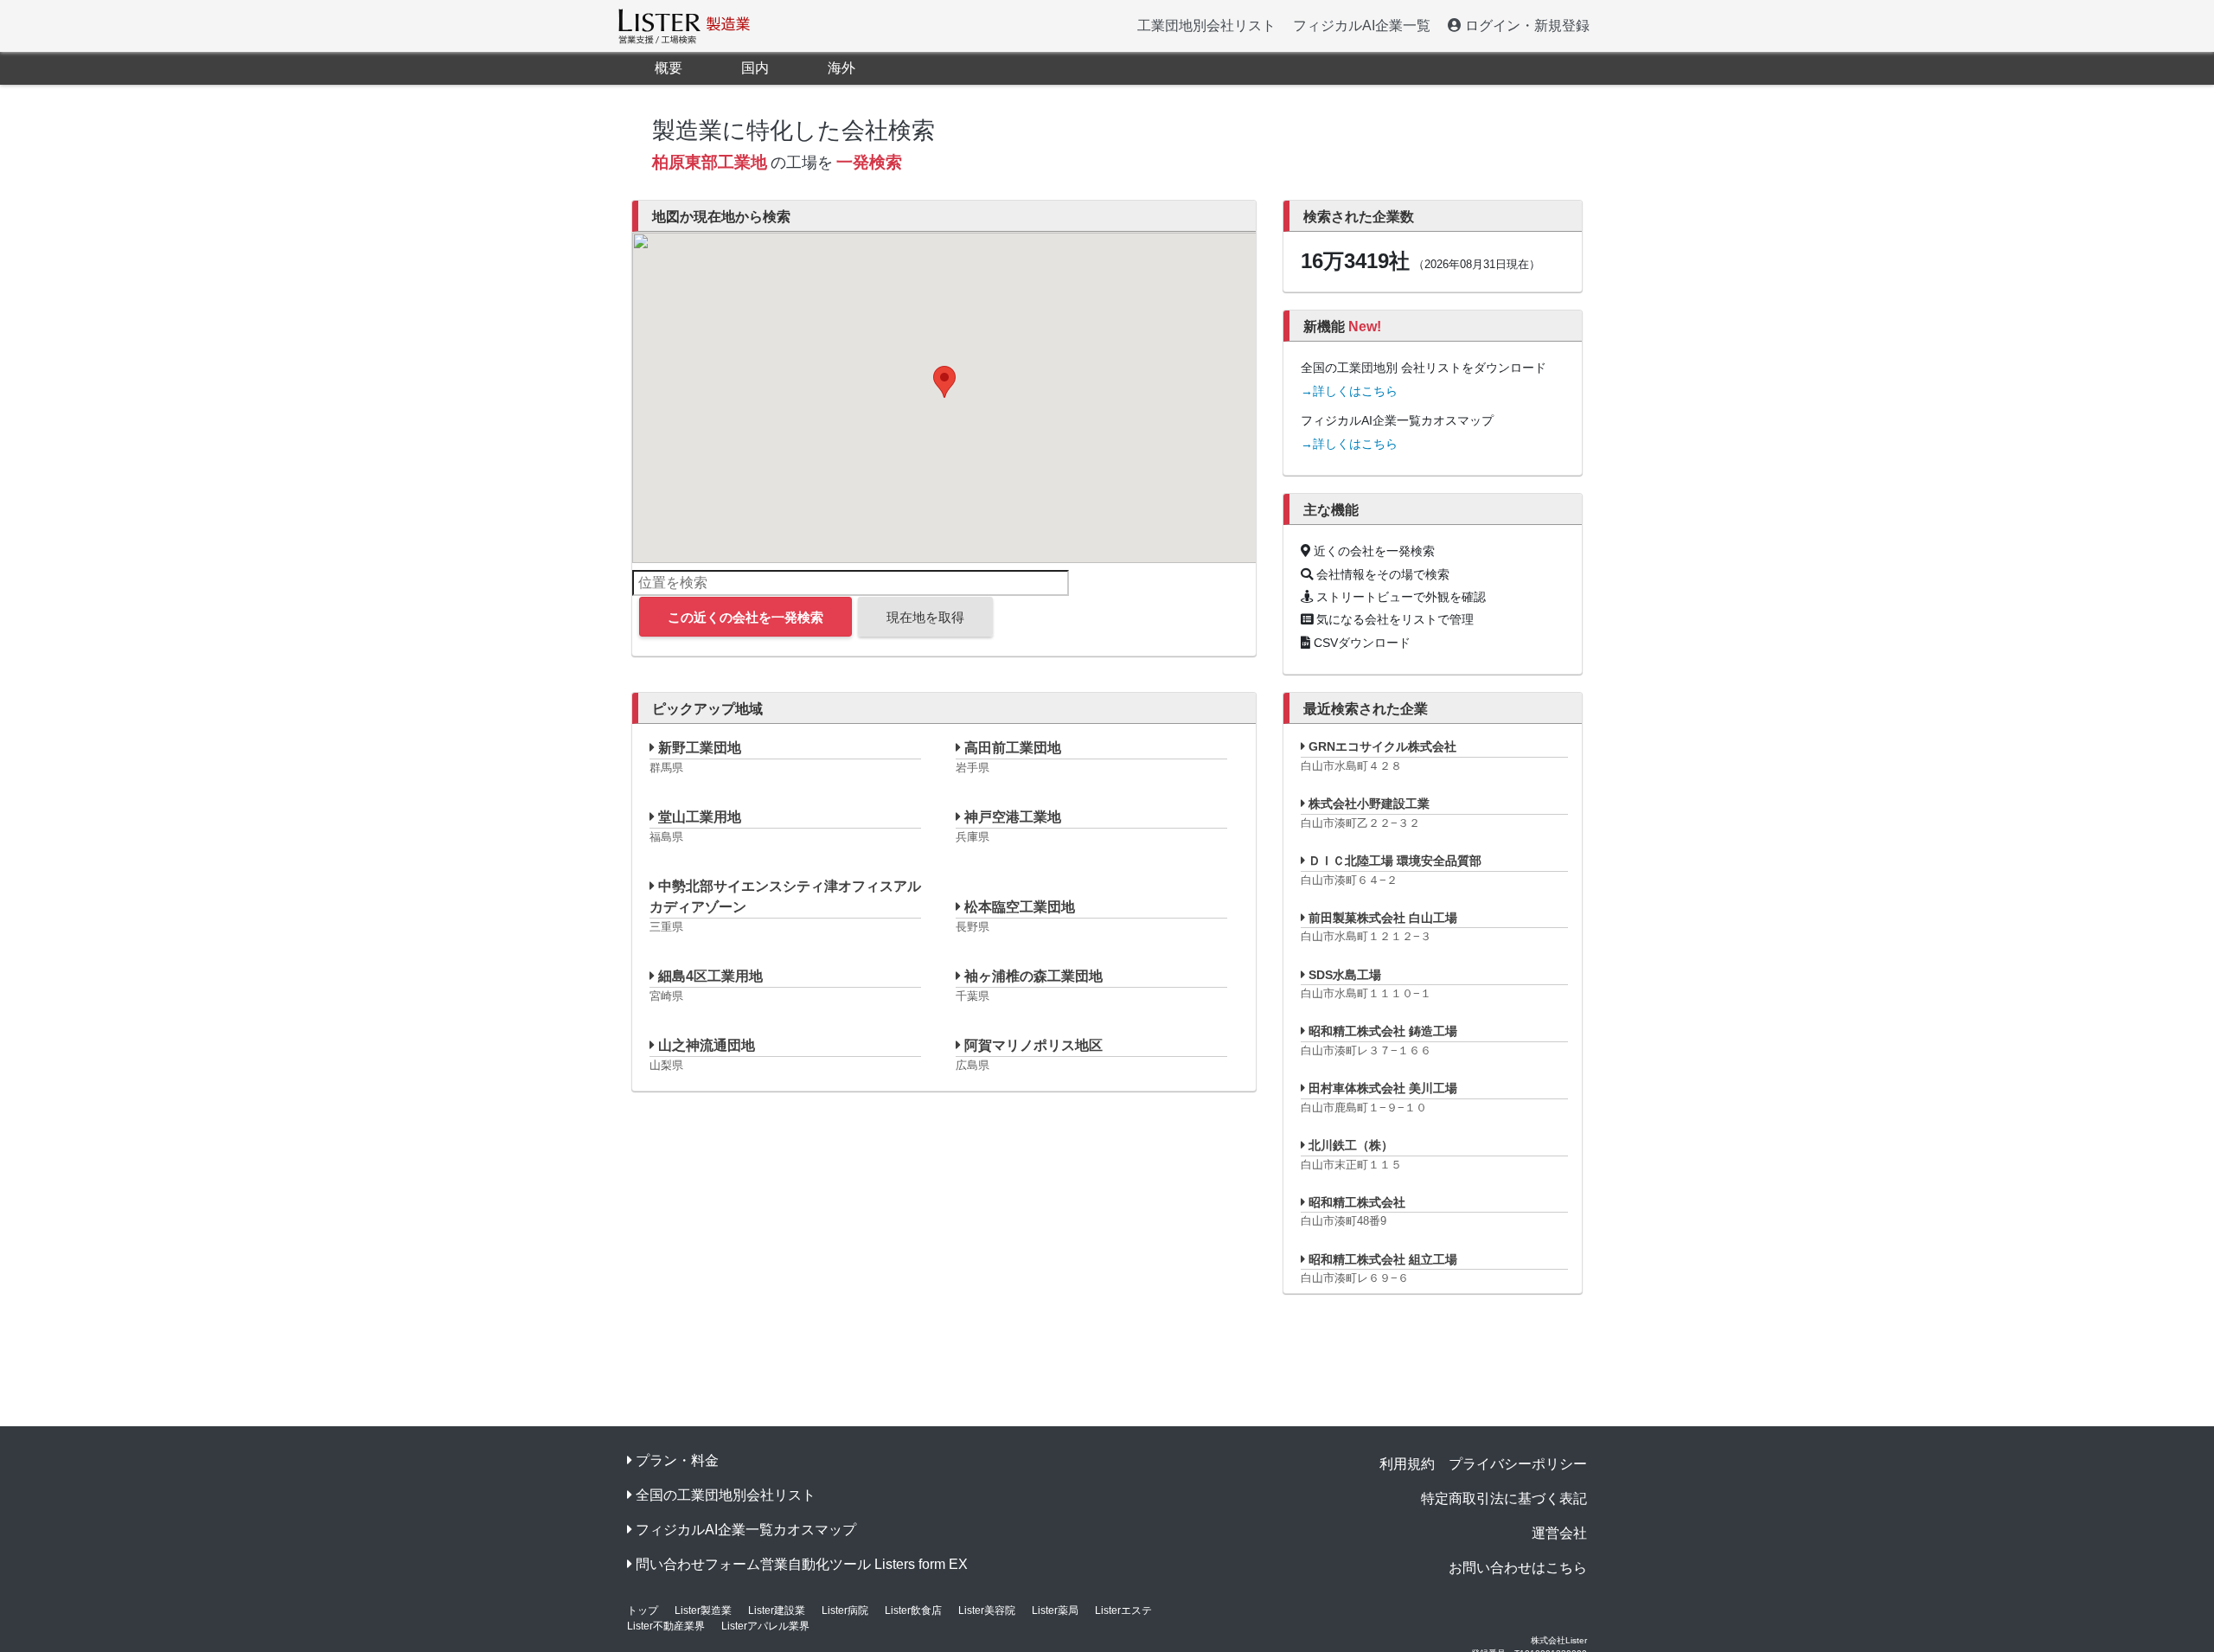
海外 (841, 68)
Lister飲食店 (913, 1610)
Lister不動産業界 (666, 1626)
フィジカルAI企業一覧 (1362, 26)
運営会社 (1559, 1533)
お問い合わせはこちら (1518, 1568)
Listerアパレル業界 (765, 1626)
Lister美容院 (987, 1610)
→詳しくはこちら (1349, 391)
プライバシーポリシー (1518, 1464)
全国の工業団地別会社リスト (726, 1495)
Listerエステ (1123, 1610)
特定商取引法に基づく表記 (1504, 1498)
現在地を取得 (925, 617)
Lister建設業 (777, 1610)
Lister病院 (845, 1610)
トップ (643, 1610)
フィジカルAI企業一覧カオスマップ (746, 1530)
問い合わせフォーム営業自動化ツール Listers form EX (802, 1564)
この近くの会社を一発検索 (745, 617)
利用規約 (1407, 1464)
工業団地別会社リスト (1206, 26)
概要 (669, 68)
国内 (755, 68)
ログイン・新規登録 (1526, 26)
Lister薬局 (1055, 1610)
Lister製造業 (703, 1610)
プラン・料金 (677, 1460)
